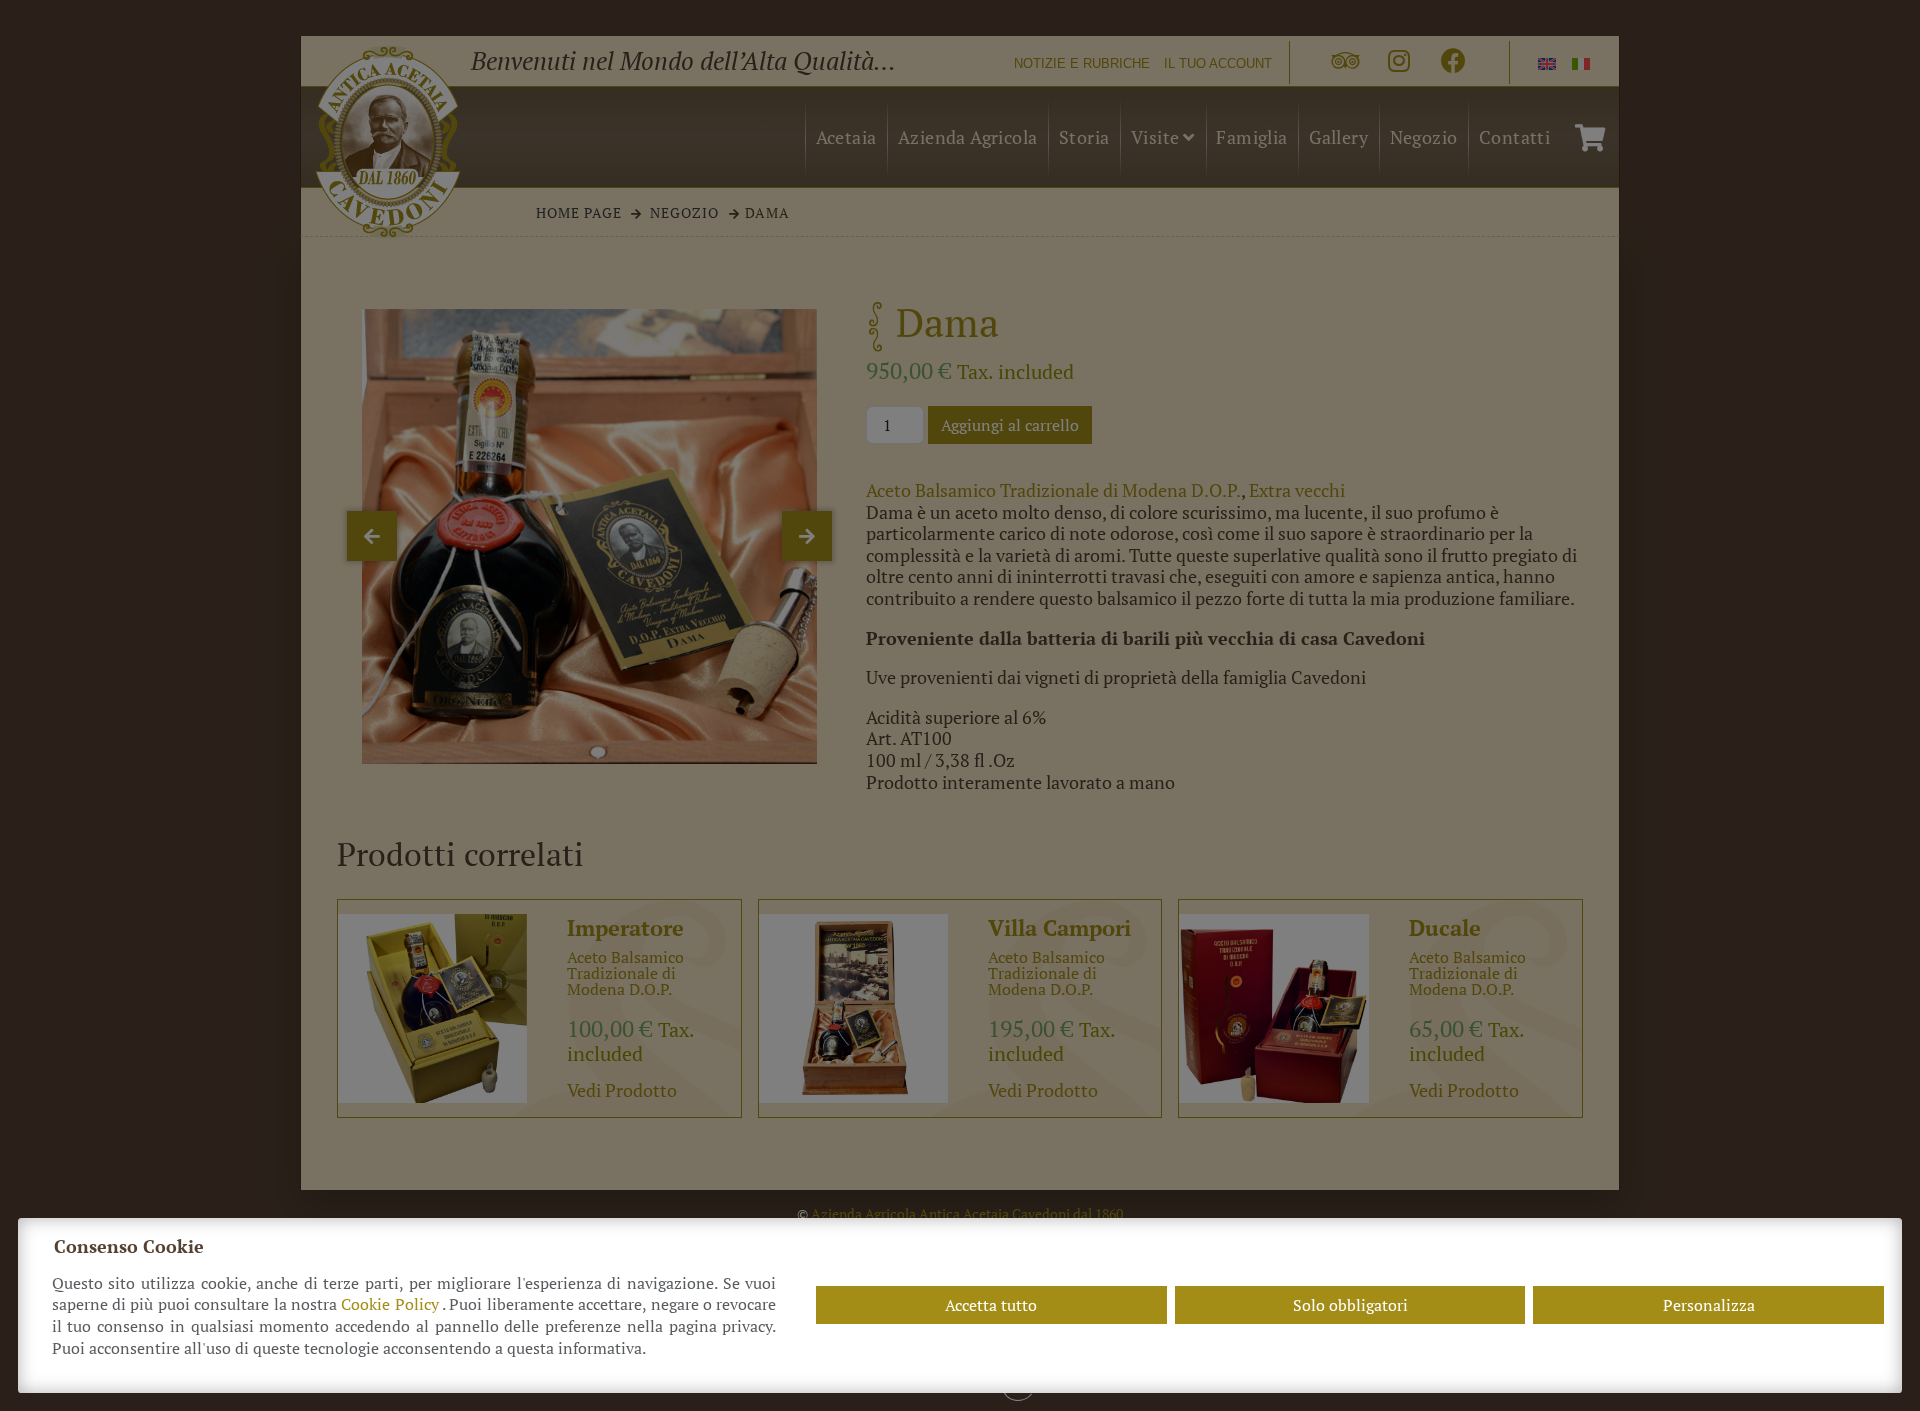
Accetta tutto (991, 1305)
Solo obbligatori (1350, 1305)
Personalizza (1709, 1305)
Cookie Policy (391, 1304)
